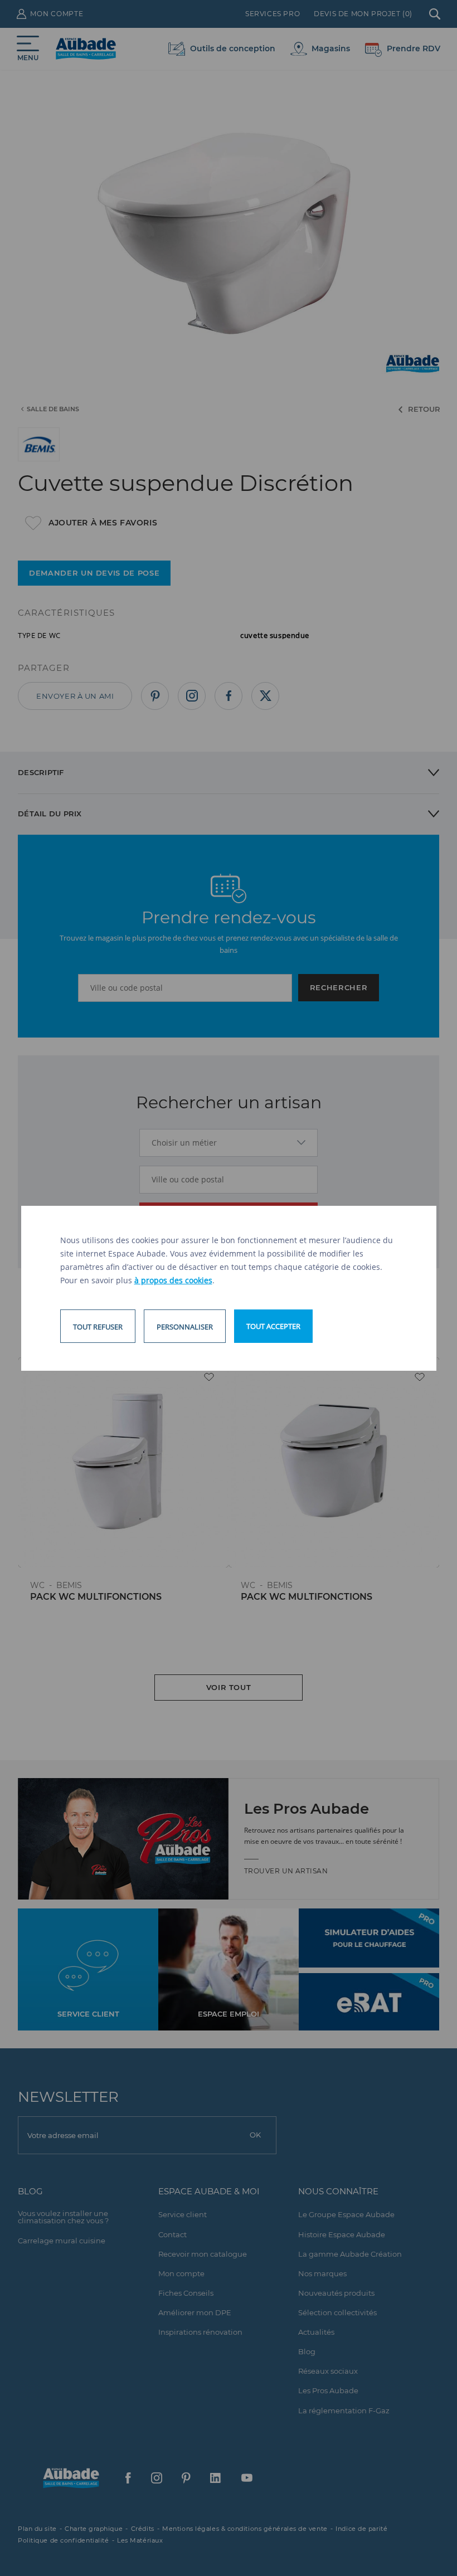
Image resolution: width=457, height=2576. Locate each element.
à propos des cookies (173, 1280)
